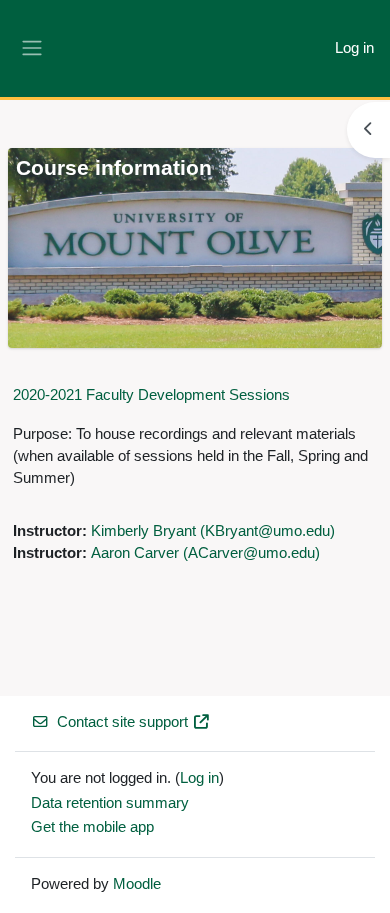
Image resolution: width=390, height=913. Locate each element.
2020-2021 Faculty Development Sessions (151, 394)
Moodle (137, 884)
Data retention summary (110, 803)
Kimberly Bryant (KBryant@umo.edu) (213, 531)
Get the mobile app (92, 827)
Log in (354, 48)
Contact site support (122, 722)
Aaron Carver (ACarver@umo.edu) (205, 553)
